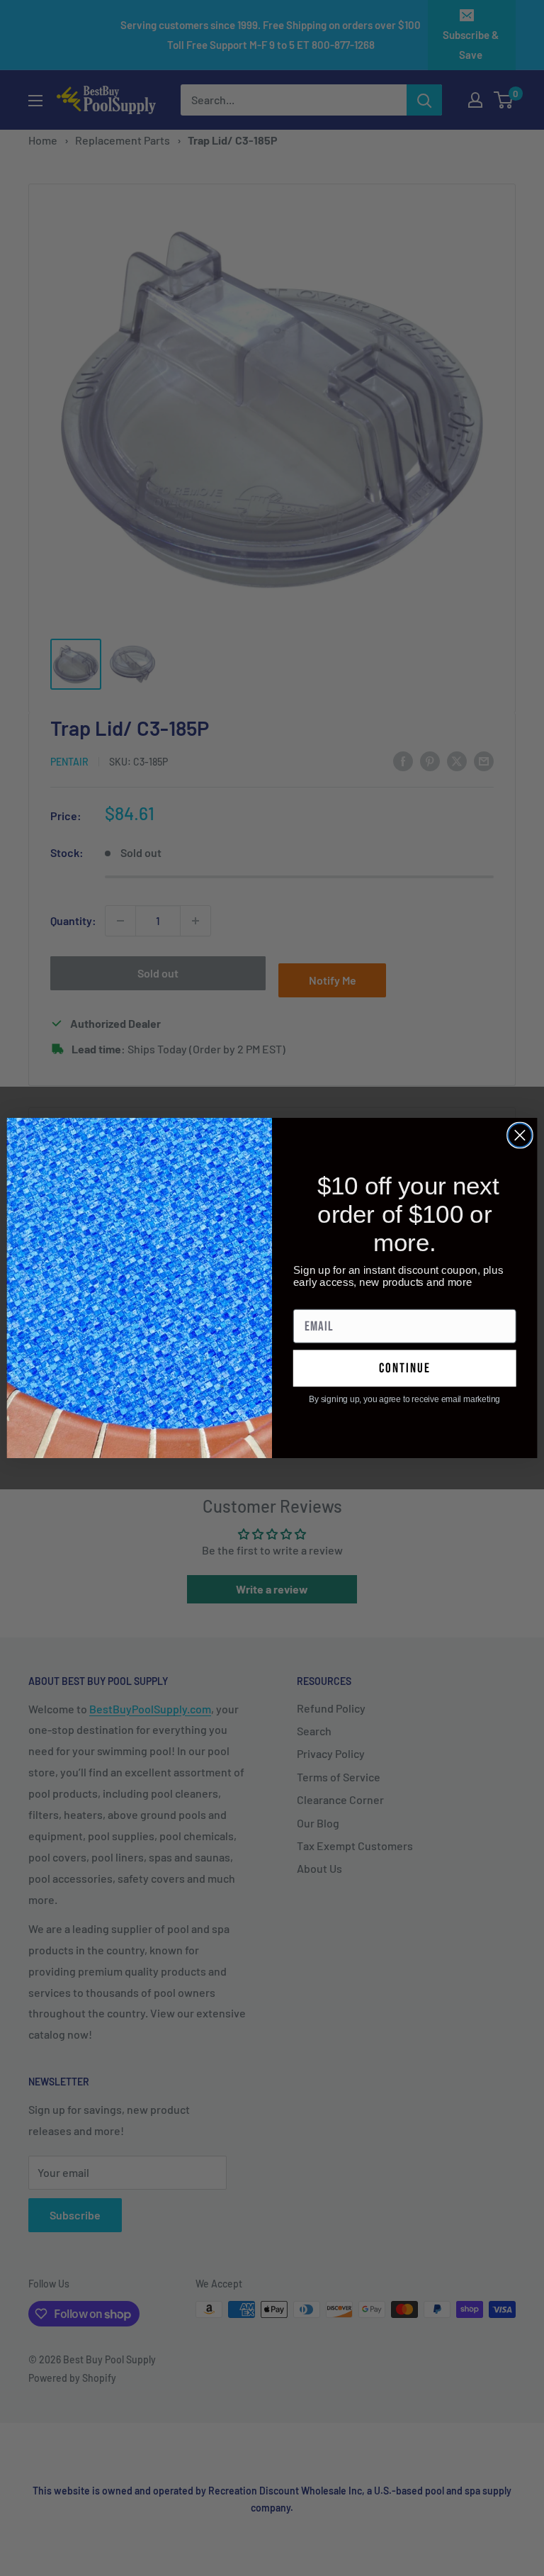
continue (405, 1368)
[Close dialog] (520, 1136)
